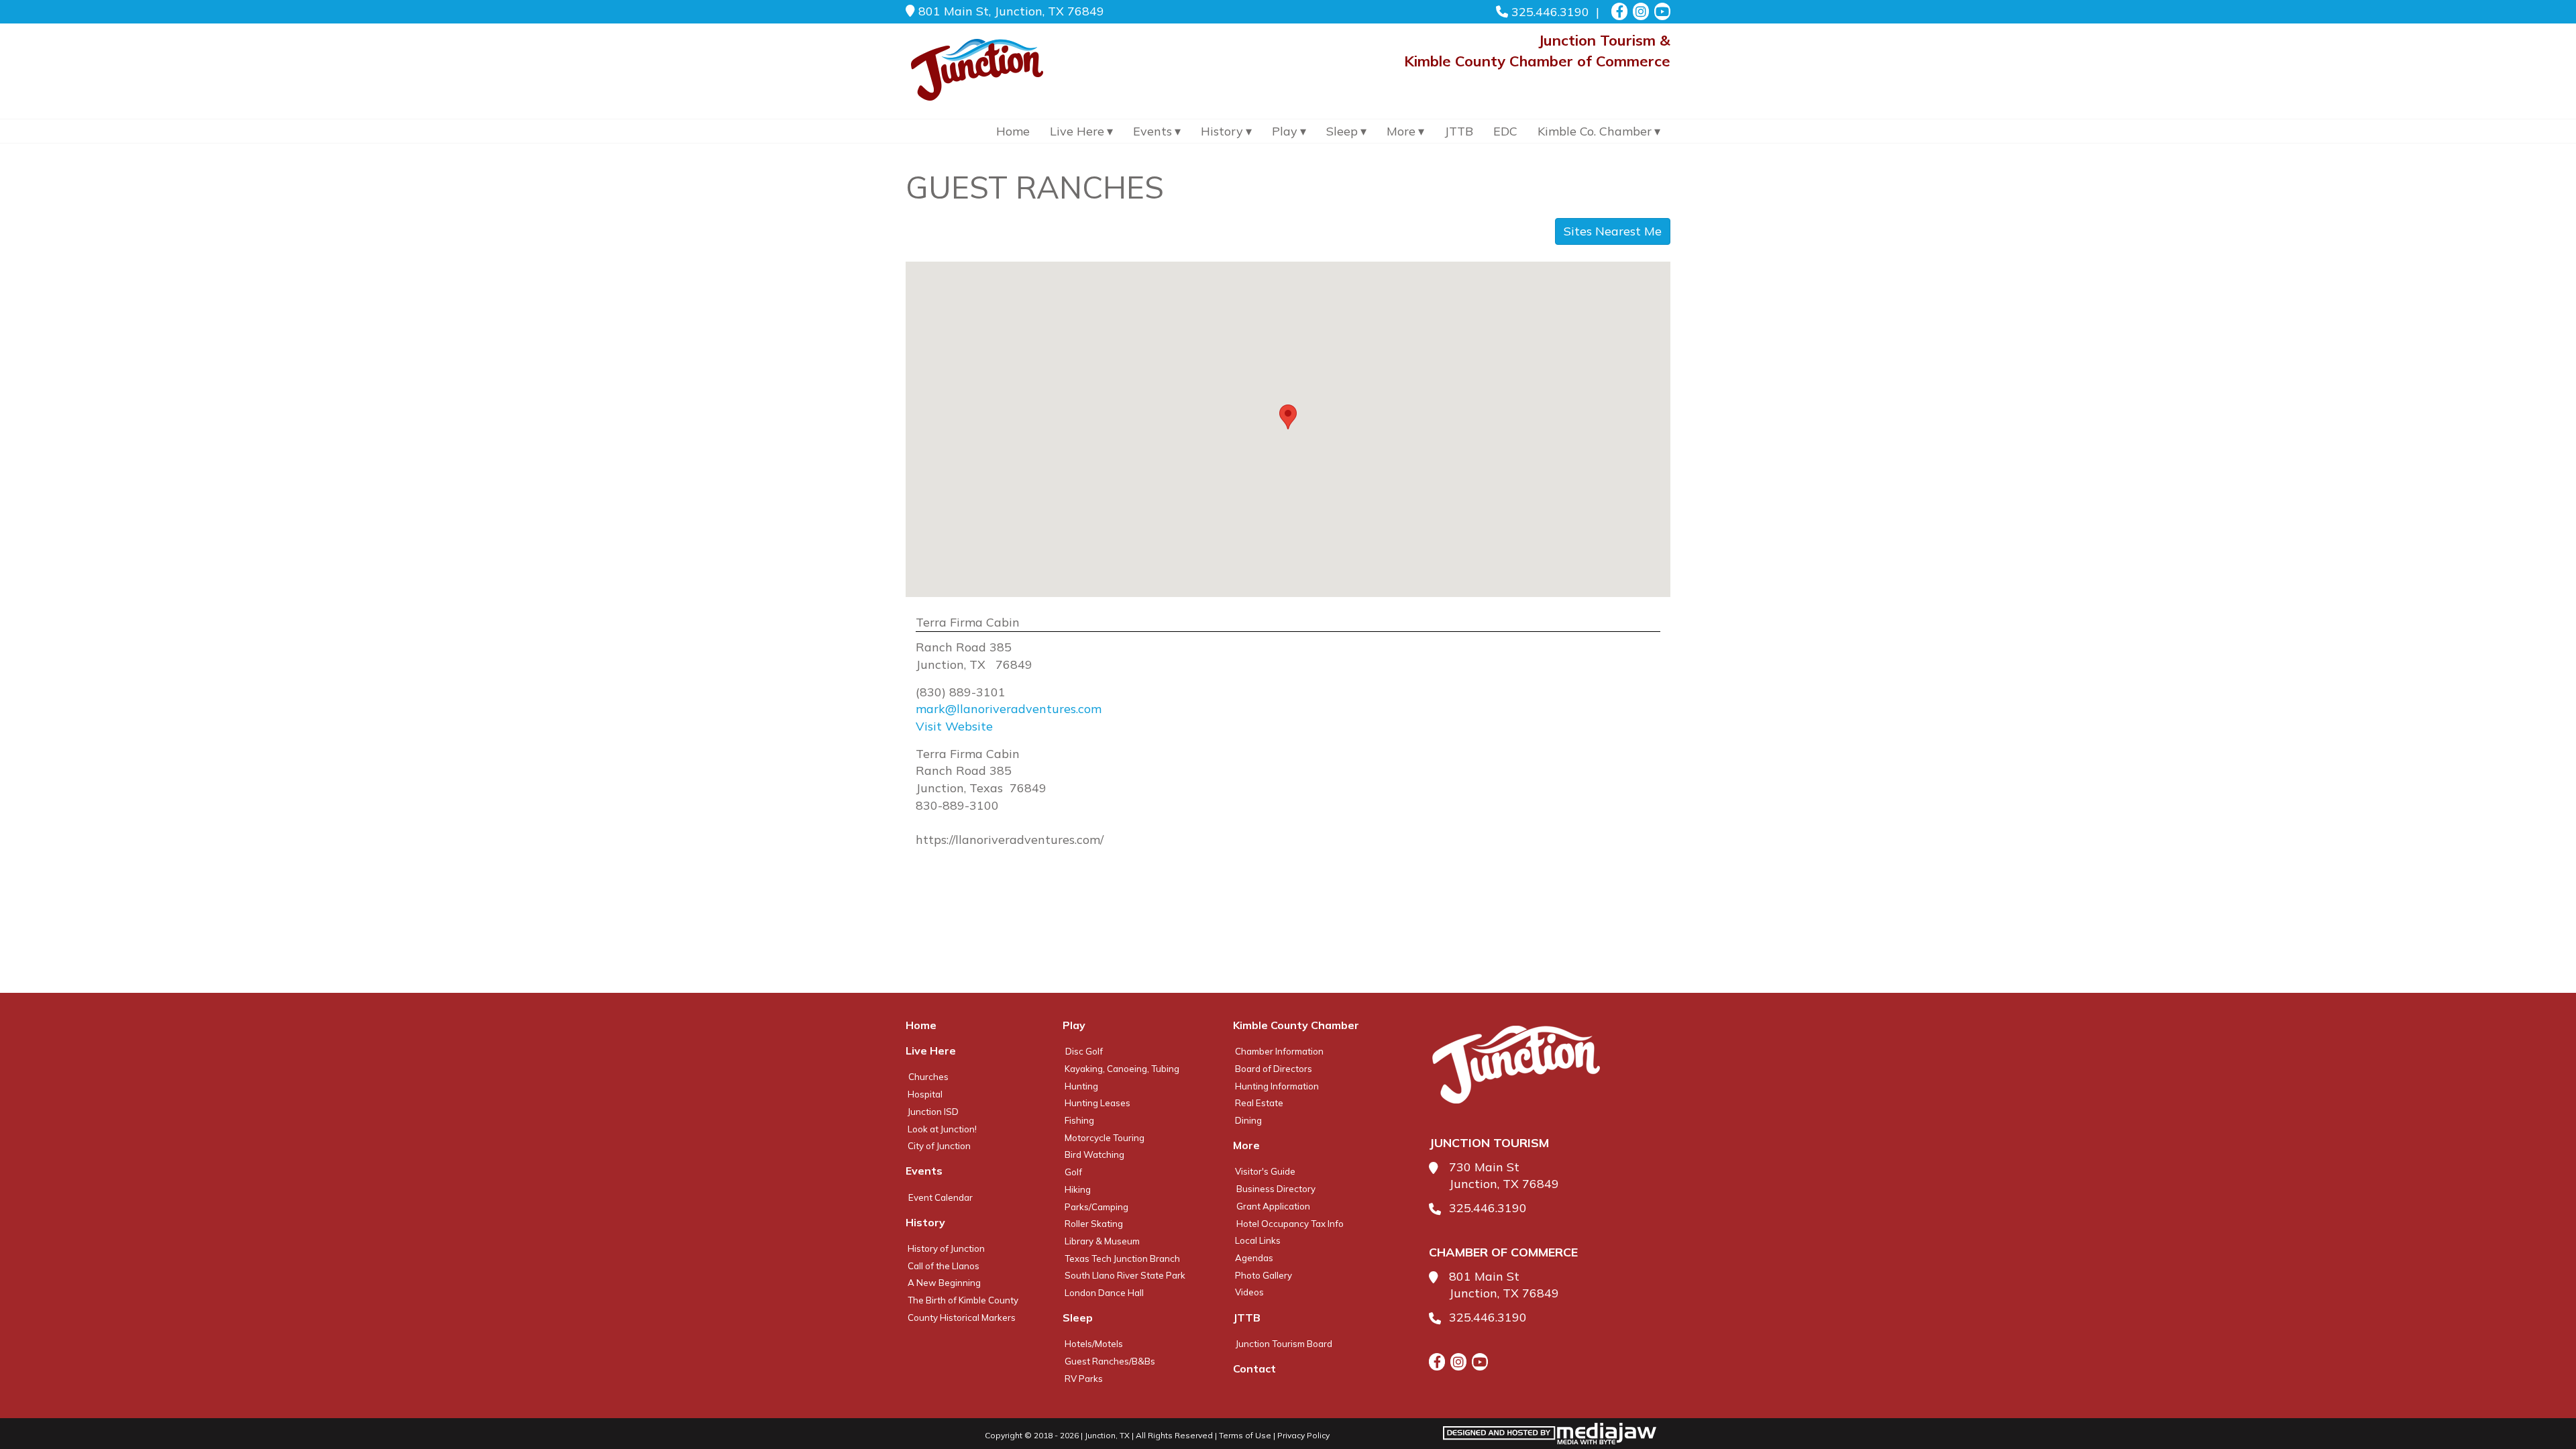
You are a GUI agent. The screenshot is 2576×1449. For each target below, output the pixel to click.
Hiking (1078, 1189)
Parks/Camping (1096, 1207)
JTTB (1459, 131)
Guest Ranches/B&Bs (1110, 1361)
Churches (928, 1077)
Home (1013, 131)
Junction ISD (933, 1112)
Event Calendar (941, 1197)
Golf (1073, 1172)
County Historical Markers (962, 1318)
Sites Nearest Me (1613, 231)
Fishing (1079, 1120)
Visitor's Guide (1265, 1171)
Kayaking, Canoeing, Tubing (1122, 1069)
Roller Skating (1094, 1224)
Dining (1248, 1120)
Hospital (925, 1094)
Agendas (1254, 1258)
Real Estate (1259, 1103)
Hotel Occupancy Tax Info (1290, 1224)
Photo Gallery (1264, 1275)
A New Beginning (944, 1283)
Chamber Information (1279, 1051)
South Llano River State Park (1125, 1275)
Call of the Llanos (944, 1266)
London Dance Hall (1104, 1293)
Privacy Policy (1303, 1435)
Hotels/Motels (1094, 1344)
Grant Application (1273, 1206)
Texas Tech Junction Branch (1122, 1258)
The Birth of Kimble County (963, 1300)
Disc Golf (1084, 1051)
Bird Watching (1094, 1155)
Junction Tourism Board (1284, 1344)
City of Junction (939, 1146)
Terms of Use (1245, 1435)
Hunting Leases (1097, 1103)
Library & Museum (1102, 1241)
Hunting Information (1277, 1086)
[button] (1288, 417)
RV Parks (1084, 1379)
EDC (1505, 131)
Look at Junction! (942, 1129)
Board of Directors (1274, 1069)
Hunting (1081, 1086)
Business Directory (1276, 1189)
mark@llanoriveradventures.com (1009, 709)
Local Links (1258, 1240)
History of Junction (946, 1248)
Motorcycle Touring (1105, 1138)
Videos (1249, 1292)
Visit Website (954, 726)
